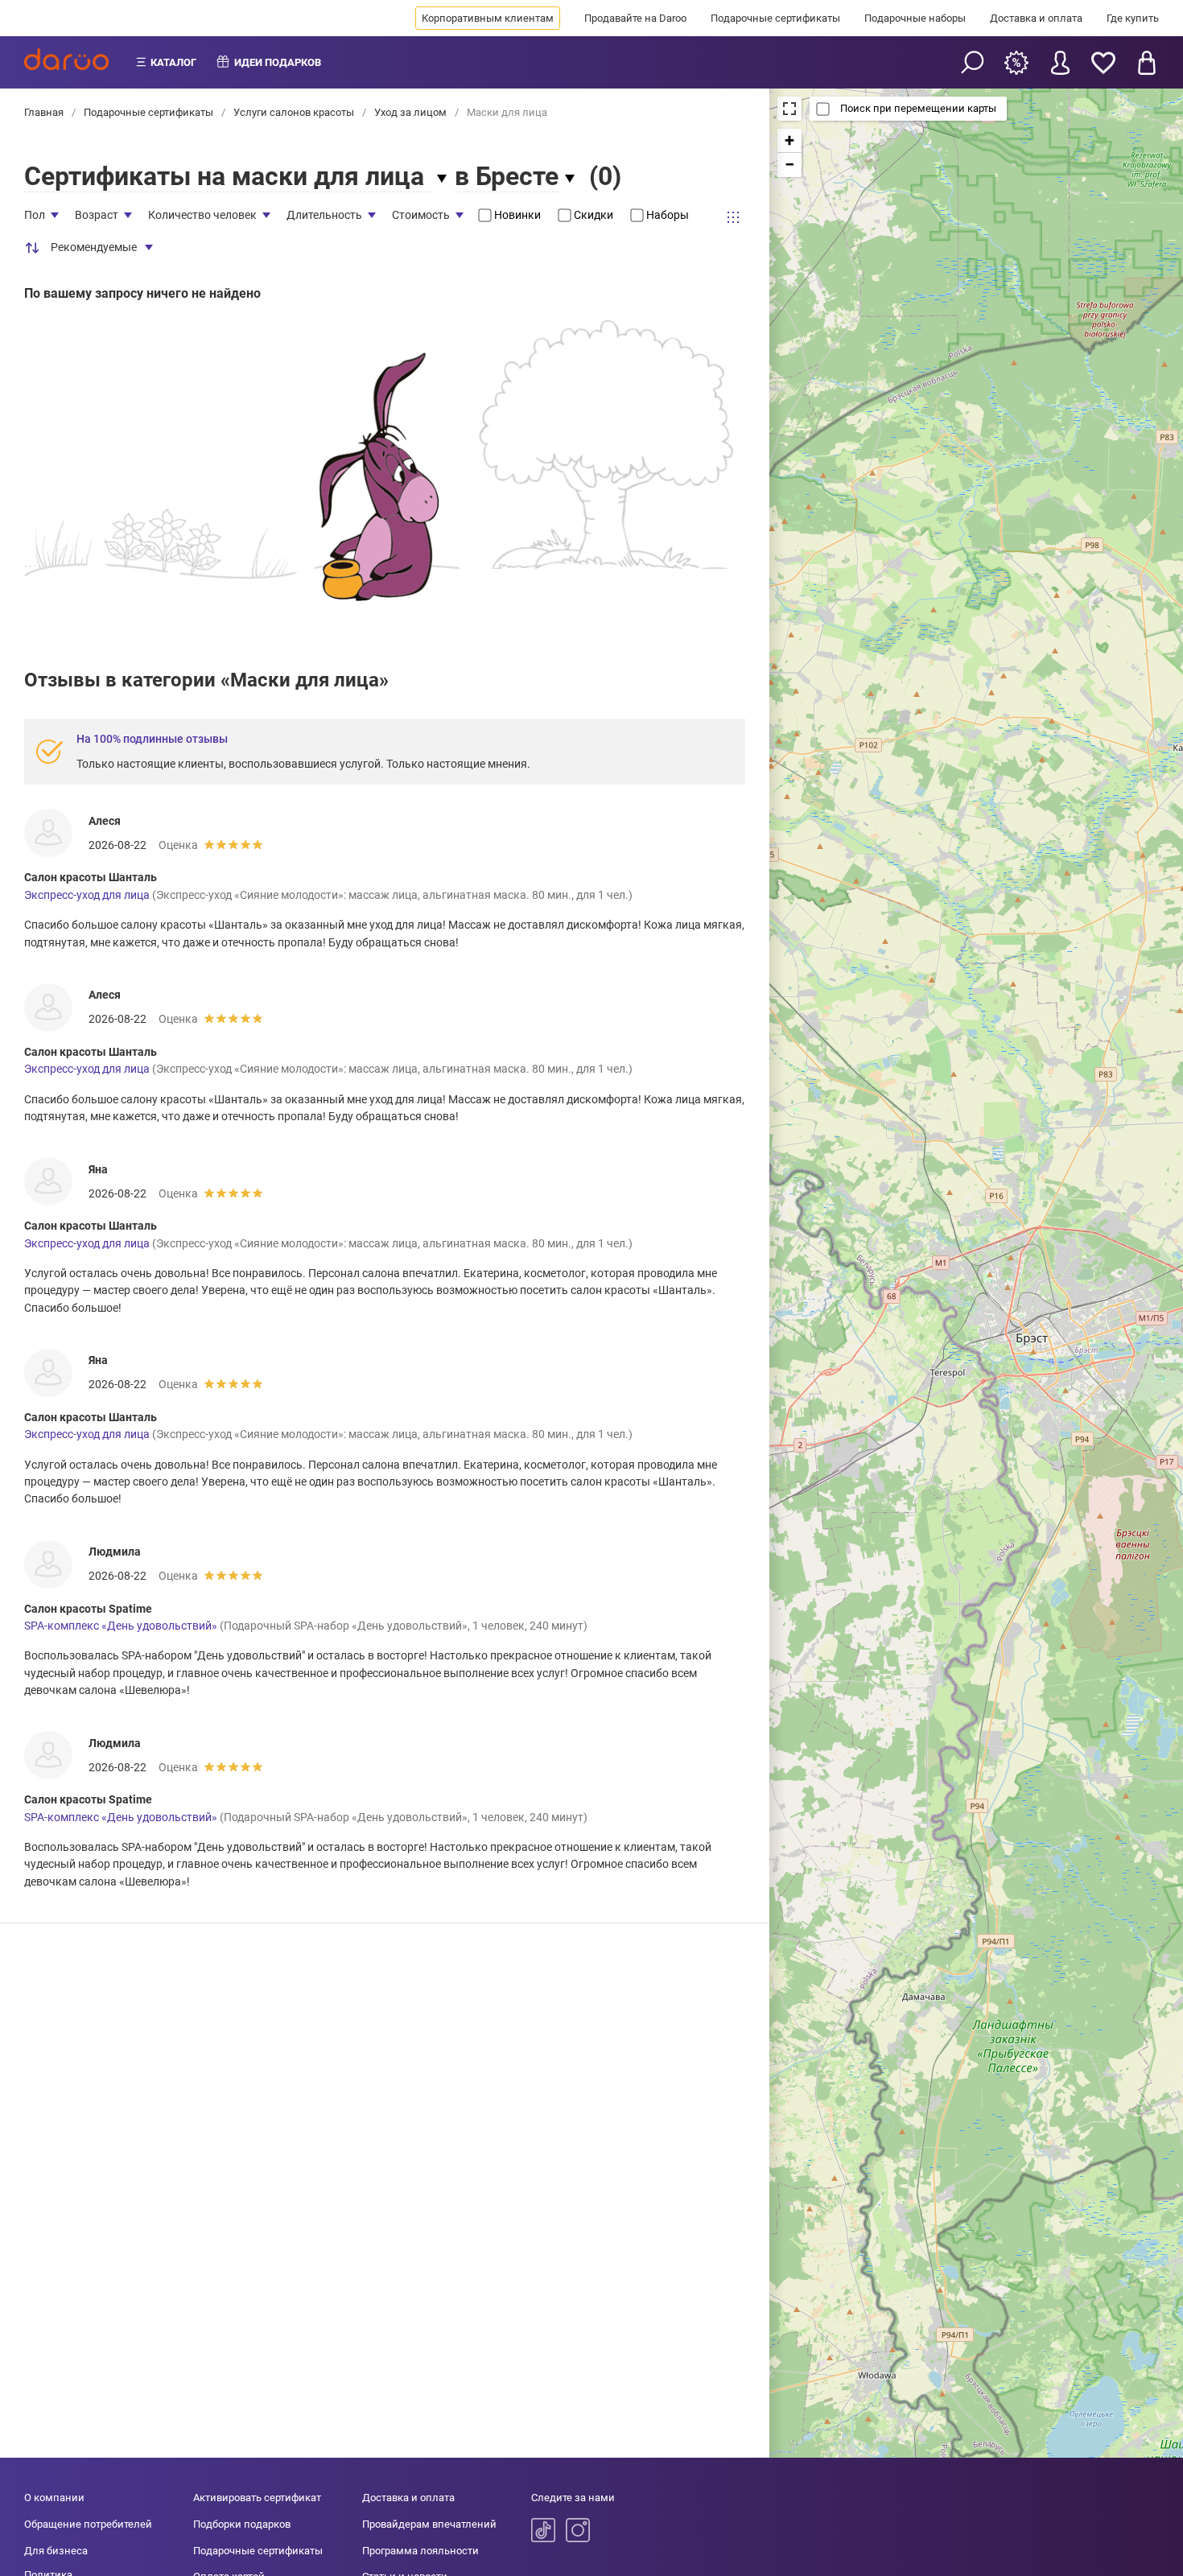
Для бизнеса (56, 2551)
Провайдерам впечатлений (429, 2524)
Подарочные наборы (915, 18)
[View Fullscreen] (789, 109)
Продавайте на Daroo (635, 18)
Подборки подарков (242, 2524)
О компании (54, 2498)
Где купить (1133, 18)
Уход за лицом (410, 112)
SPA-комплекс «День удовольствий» (121, 1626)
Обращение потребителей (88, 2524)
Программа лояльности (420, 2551)
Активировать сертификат (257, 2498)
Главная (45, 112)
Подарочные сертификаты (775, 18)
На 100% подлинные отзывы (152, 739)
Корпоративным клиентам (488, 18)
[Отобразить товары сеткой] (733, 217)
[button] (789, 141)
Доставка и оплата (1036, 18)
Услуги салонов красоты (294, 112)
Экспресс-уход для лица (87, 895)
